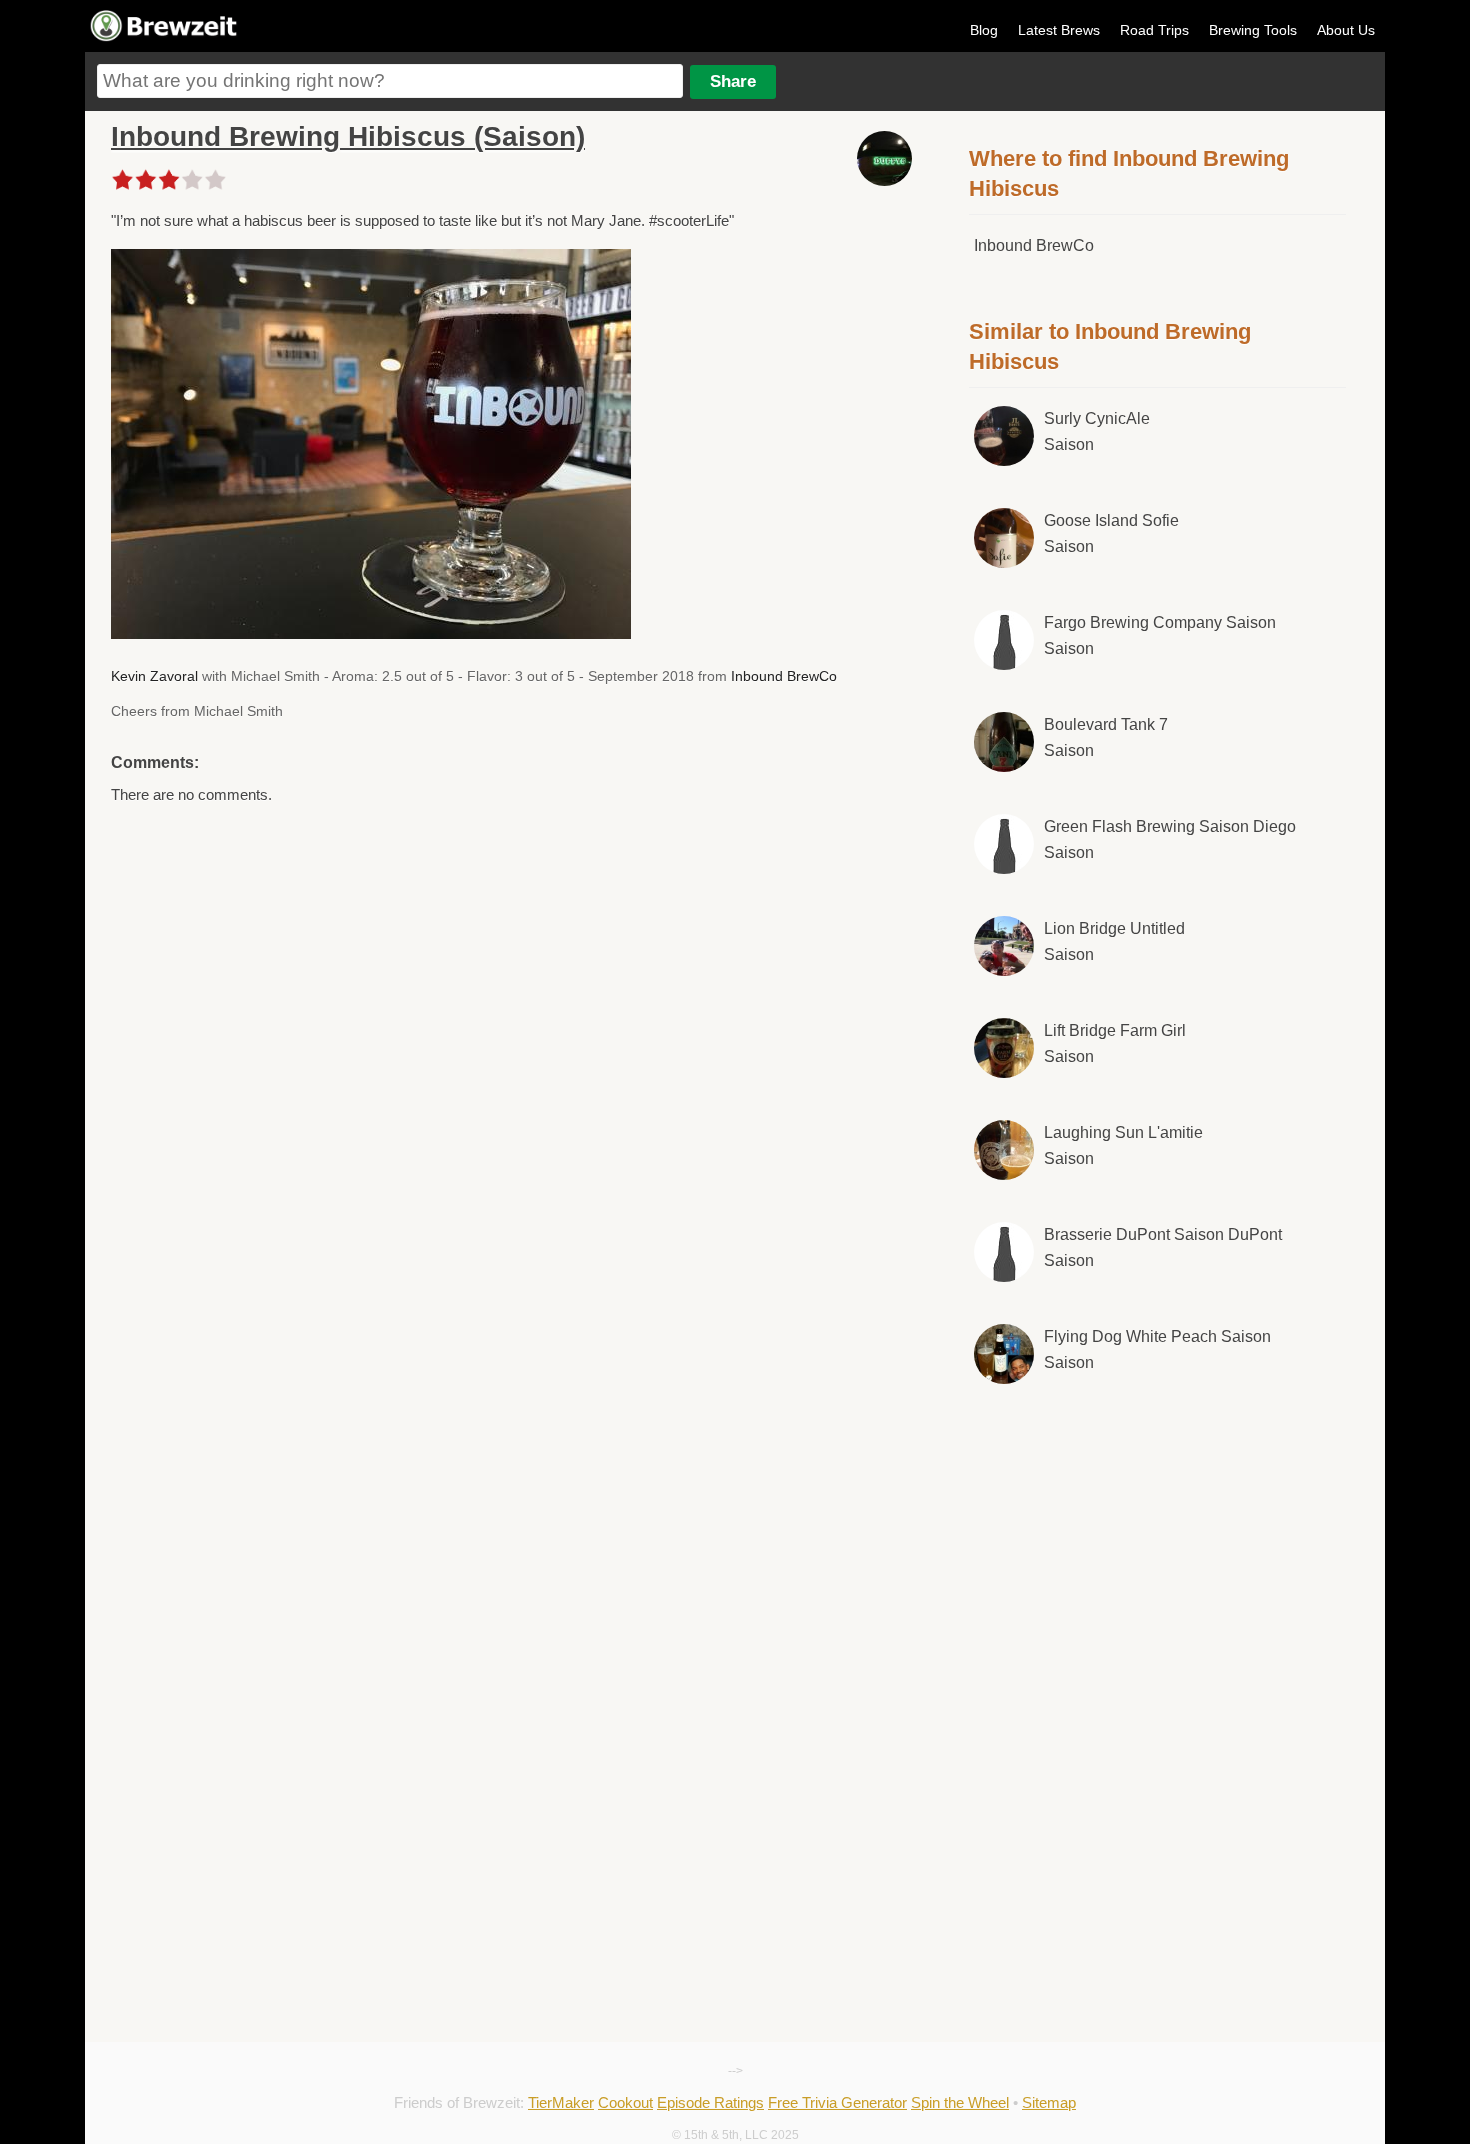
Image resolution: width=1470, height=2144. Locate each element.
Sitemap (1049, 2102)
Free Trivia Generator (837, 2102)
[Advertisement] (1158, 1566)
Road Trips (1154, 30)
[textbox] (390, 81)
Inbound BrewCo (784, 676)
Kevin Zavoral (154, 676)
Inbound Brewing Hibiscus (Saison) (348, 136)
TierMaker (561, 2102)
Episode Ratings (710, 2102)
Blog (984, 30)
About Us (1346, 30)
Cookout (625, 2102)
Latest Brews (1059, 30)
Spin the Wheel (960, 2102)
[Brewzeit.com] (165, 38)
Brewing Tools (1253, 30)
